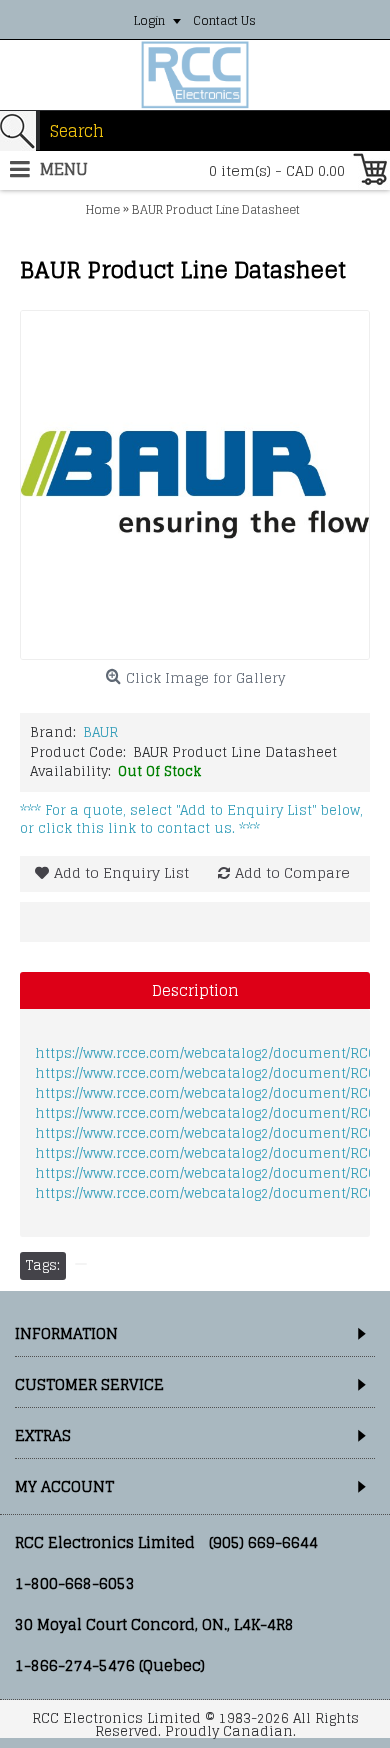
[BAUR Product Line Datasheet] (195, 485)
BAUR (100, 732)
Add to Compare (292, 872)
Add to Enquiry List (121, 872)
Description (195, 990)
